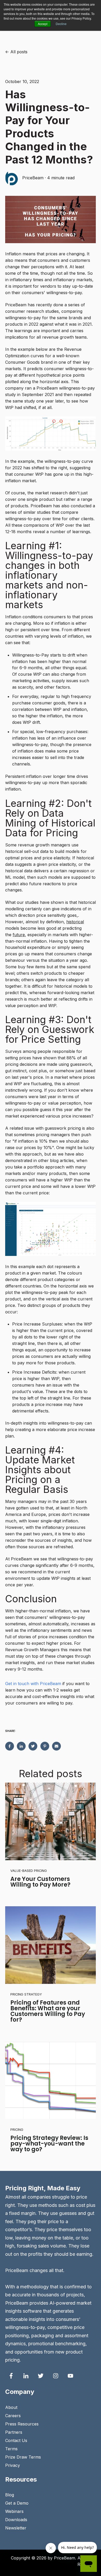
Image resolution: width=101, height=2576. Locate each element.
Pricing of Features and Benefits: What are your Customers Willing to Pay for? (48, 2011)
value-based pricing (29, 1871)
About (11, 2407)
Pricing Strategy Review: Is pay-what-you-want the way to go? (49, 2144)
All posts (19, 52)
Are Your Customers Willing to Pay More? (40, 1882)
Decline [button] (61, 24)
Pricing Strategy (26, 1994)
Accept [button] (43, 24)
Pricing (17, 2130)
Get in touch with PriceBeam (33, 1684)
